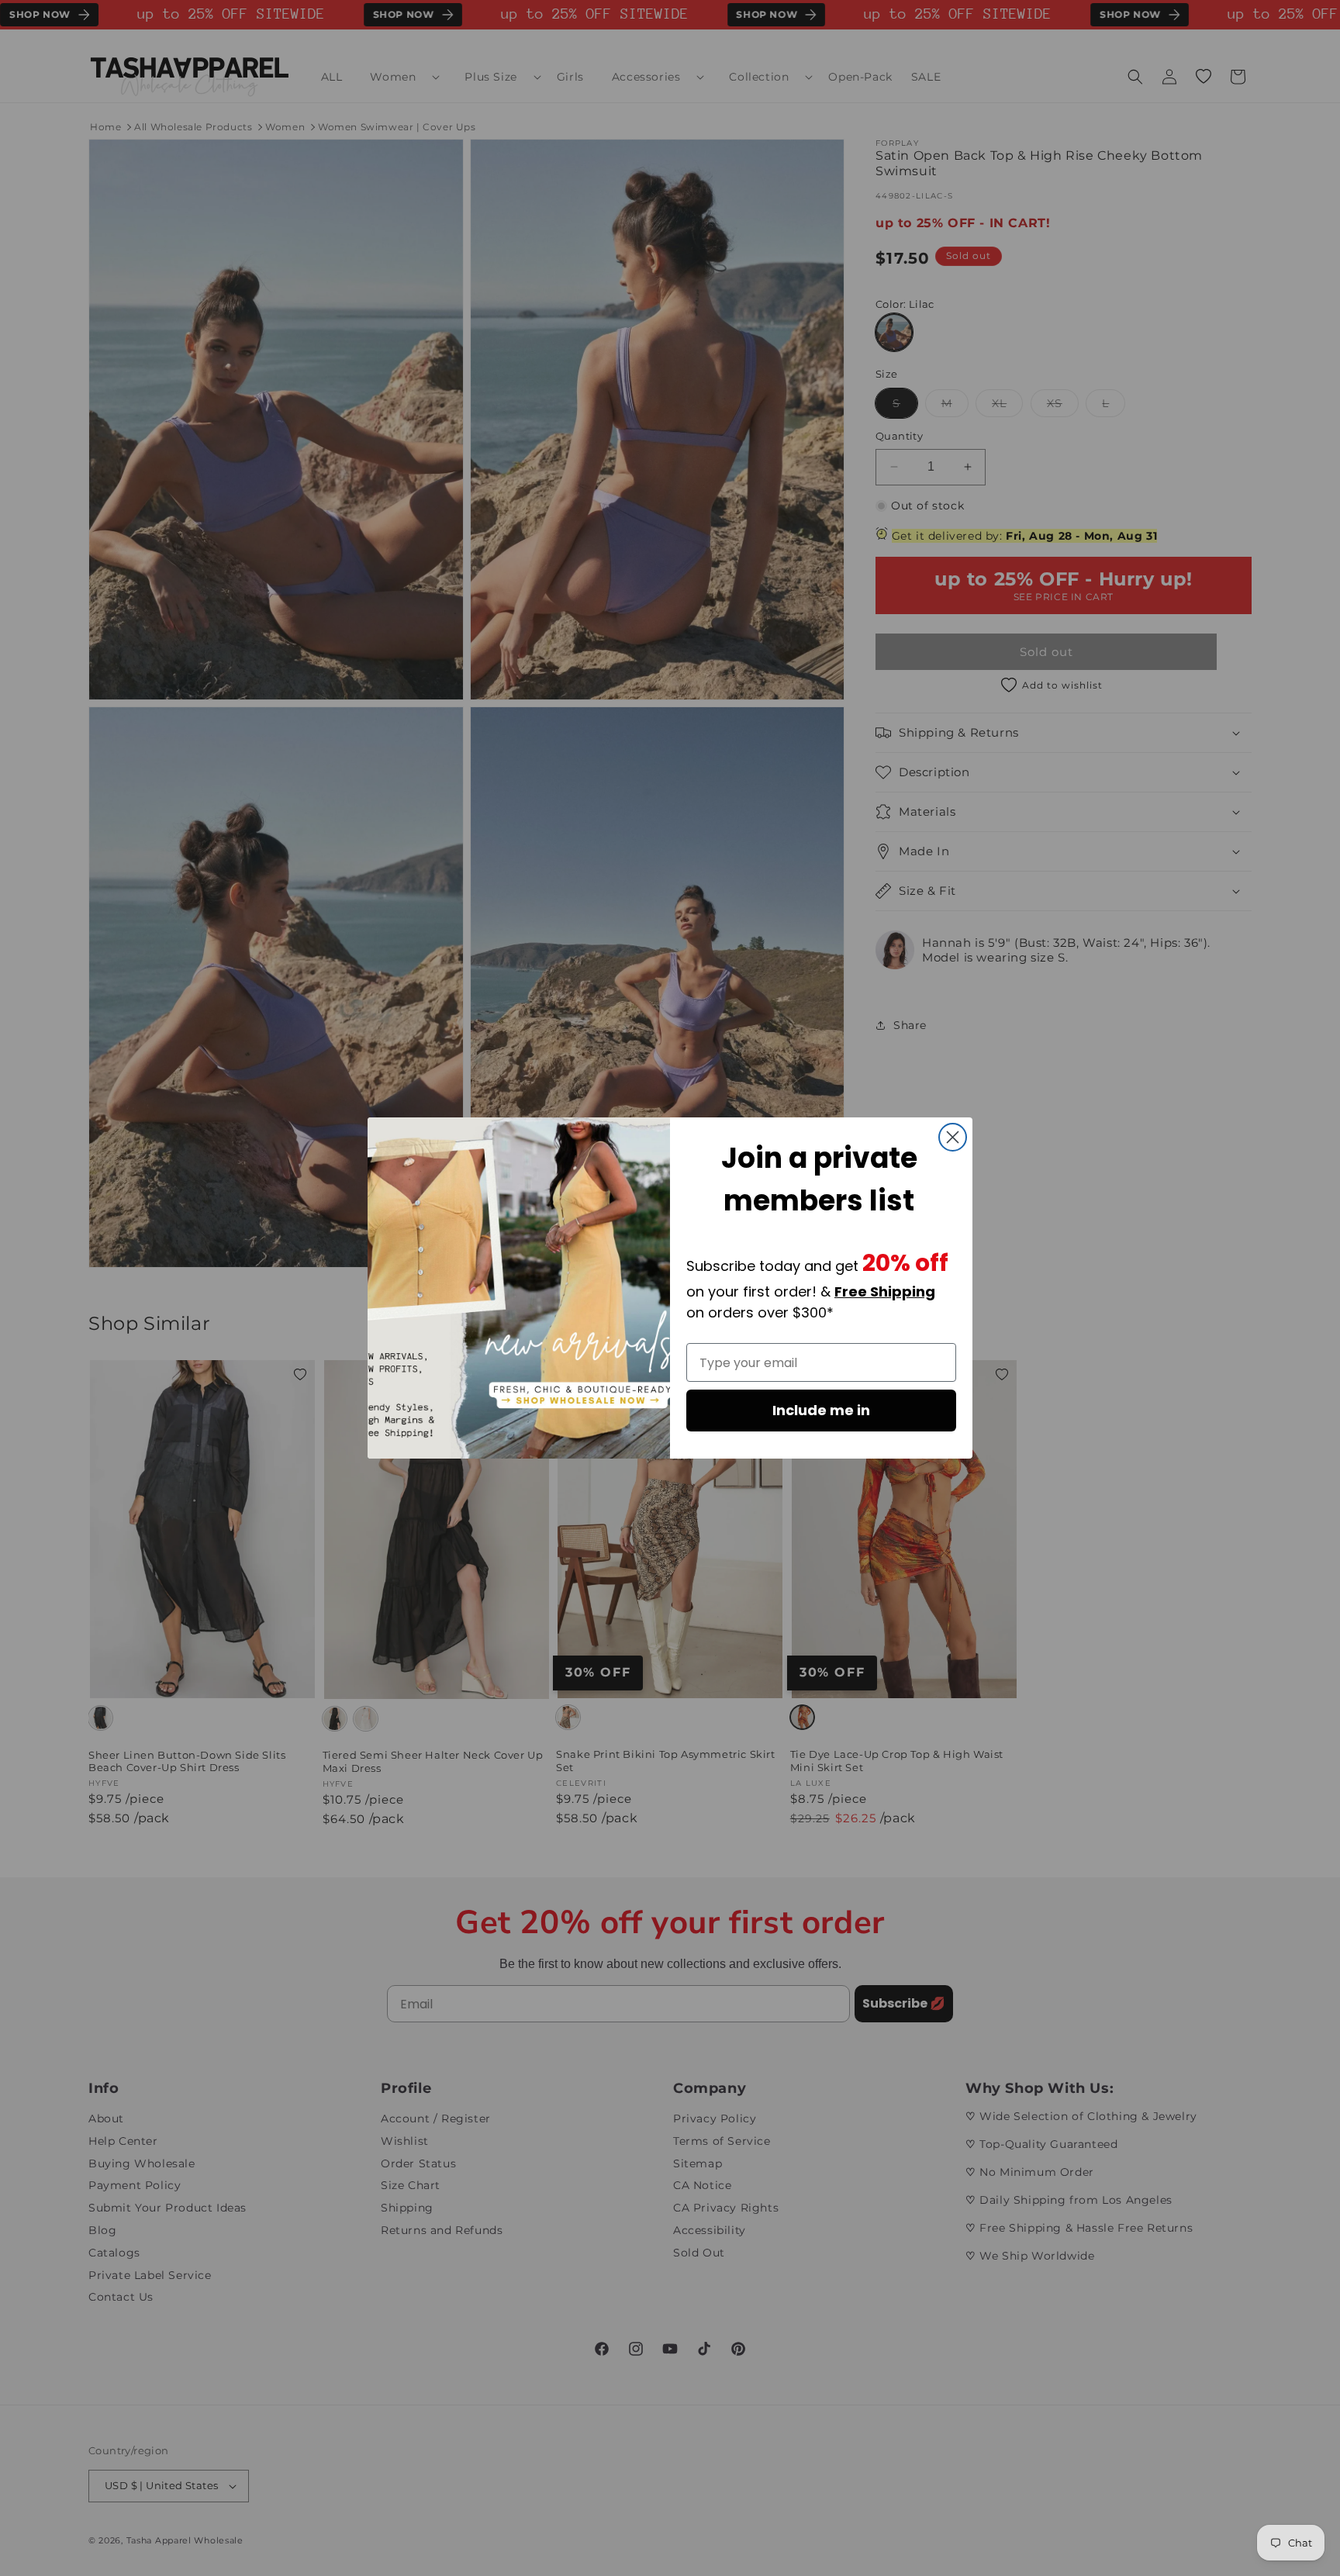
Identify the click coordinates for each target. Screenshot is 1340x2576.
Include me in (821, 1410)
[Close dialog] (953, 1137)
